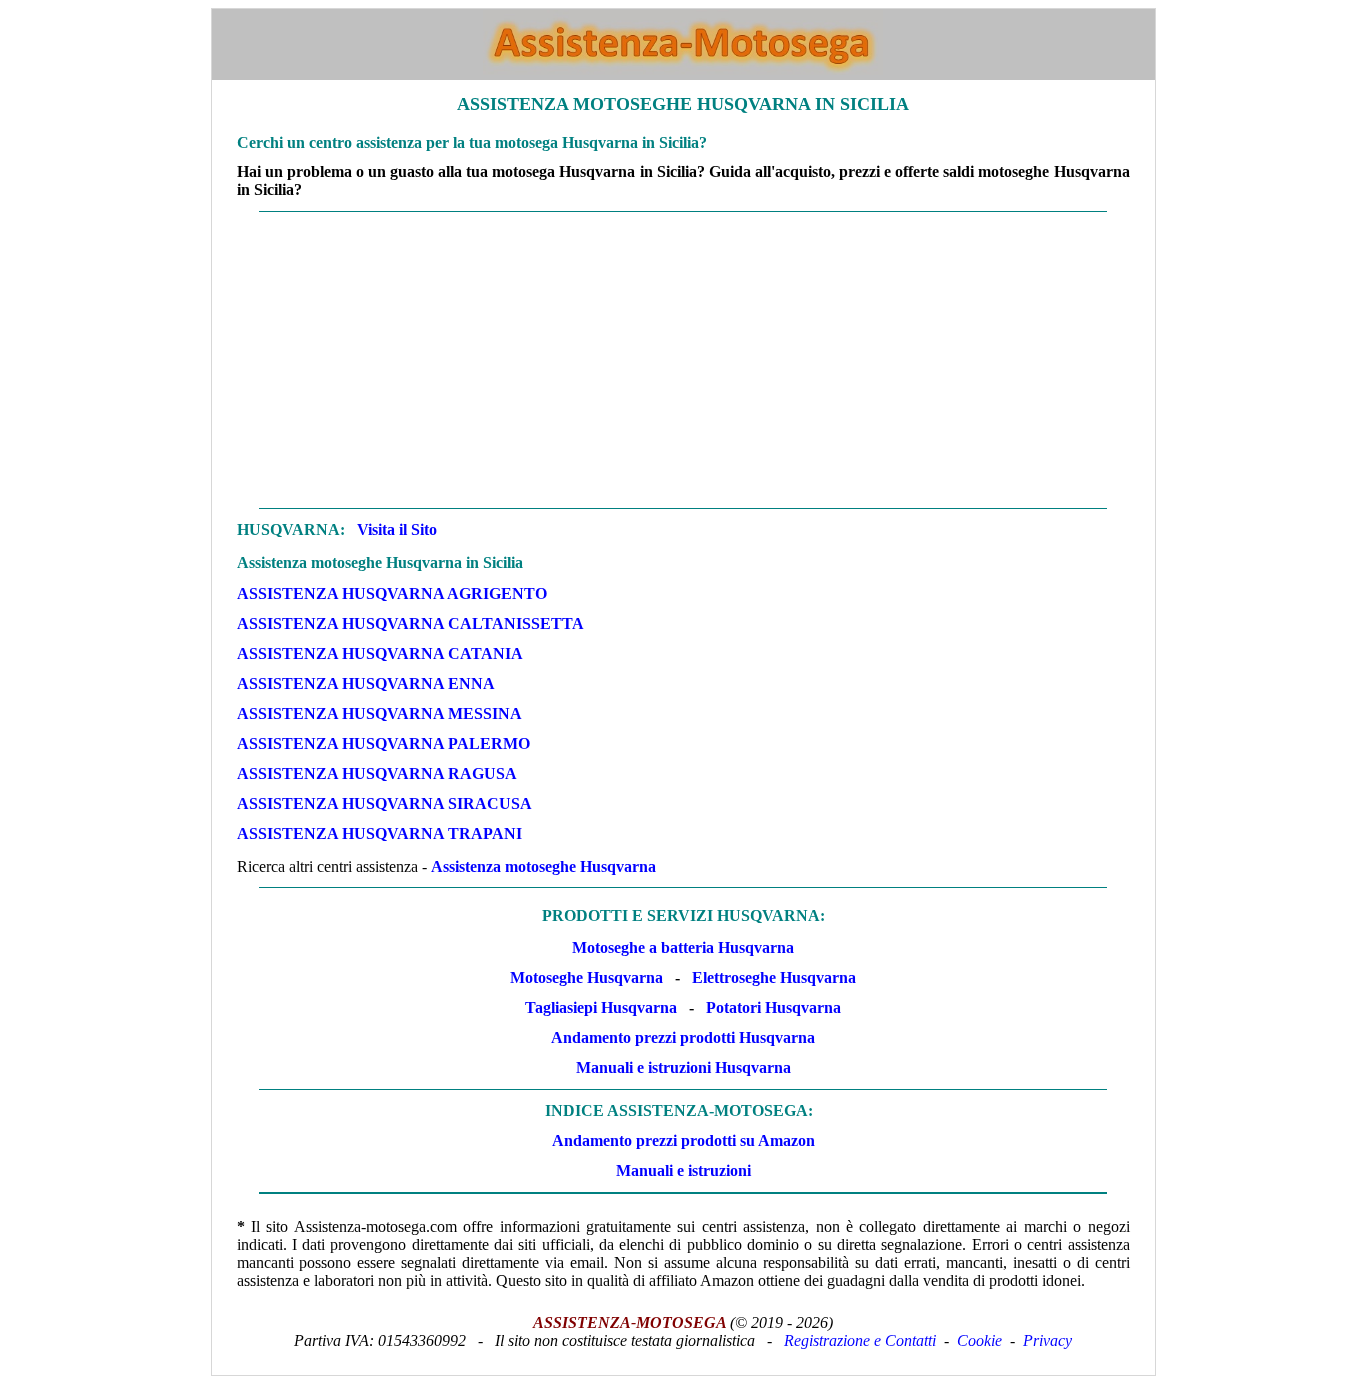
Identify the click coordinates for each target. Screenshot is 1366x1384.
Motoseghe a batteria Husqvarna (683, 947)
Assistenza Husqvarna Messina (379, 713)
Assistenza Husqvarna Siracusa (384, 803)
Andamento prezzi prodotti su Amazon (683, 1140)
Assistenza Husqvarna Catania (380, 653)
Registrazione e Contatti (860, 1340)
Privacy (1047, 1340)
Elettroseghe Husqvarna (774, 977)
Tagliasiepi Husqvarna (601, 1007)
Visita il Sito (397, 529)
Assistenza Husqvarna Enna (366, 683)
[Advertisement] (683, 360)
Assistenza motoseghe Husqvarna (543, 866)
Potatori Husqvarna (773, 1007)
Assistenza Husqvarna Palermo (383, 743)
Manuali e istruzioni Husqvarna (683, 1067)
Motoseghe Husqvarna (586, 977)
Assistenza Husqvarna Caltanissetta (410, 623)
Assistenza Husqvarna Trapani (379, 833)
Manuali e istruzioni (683, 1170)
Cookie (979, 1340)
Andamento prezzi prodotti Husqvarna (683, 1037)
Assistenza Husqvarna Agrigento (392, 593)
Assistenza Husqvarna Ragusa (377, 773)
